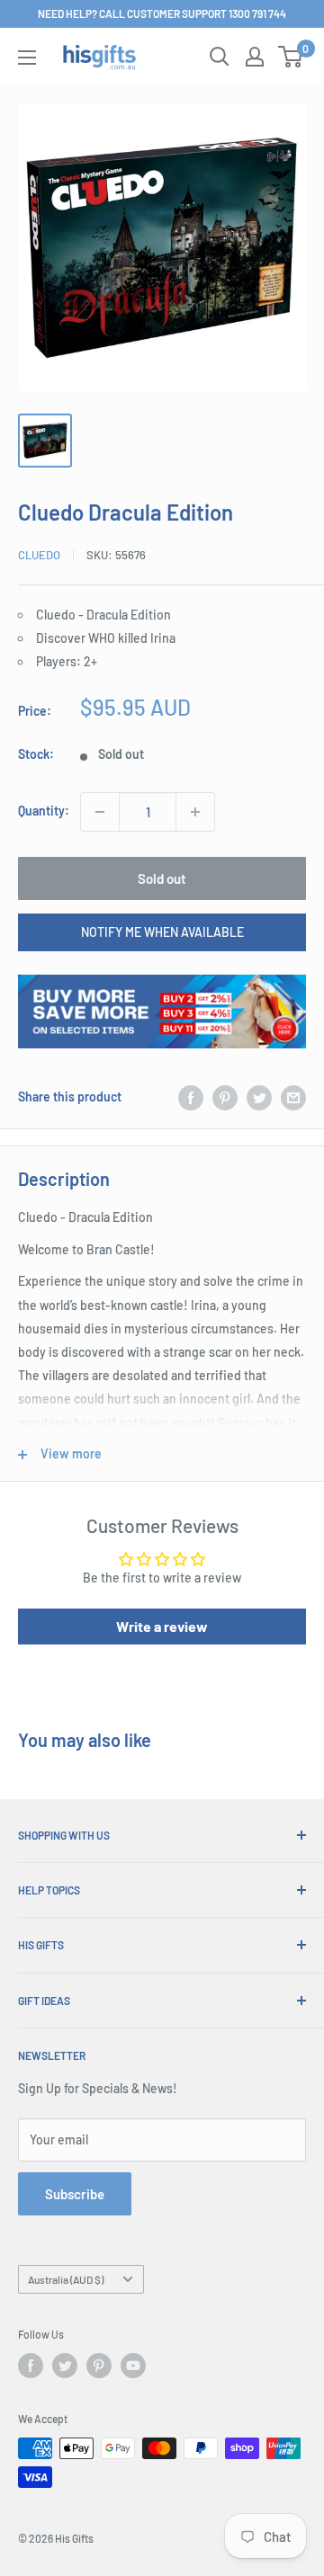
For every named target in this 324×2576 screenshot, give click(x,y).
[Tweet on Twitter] (259, 1097)
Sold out (162, 878)
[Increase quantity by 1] (195, 812)
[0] (291, 57)
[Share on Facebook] (191, 1097)
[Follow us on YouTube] (133, 2366)
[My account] (255, 57)
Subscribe (75, 2194)
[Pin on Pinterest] (225, 1097)
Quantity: (44, 811)
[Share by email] (293, 1097)
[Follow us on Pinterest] (99, 2366)
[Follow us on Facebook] (31, 2366)
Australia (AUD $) (66, 2279)
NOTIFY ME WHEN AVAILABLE (162, 932)
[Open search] (220, 57)
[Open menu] (27, 58)
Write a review (162, 1626)
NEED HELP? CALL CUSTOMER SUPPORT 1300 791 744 (162, 13)
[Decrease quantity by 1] (100, 812)
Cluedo (39, 555)
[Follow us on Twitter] (65, 2366)
